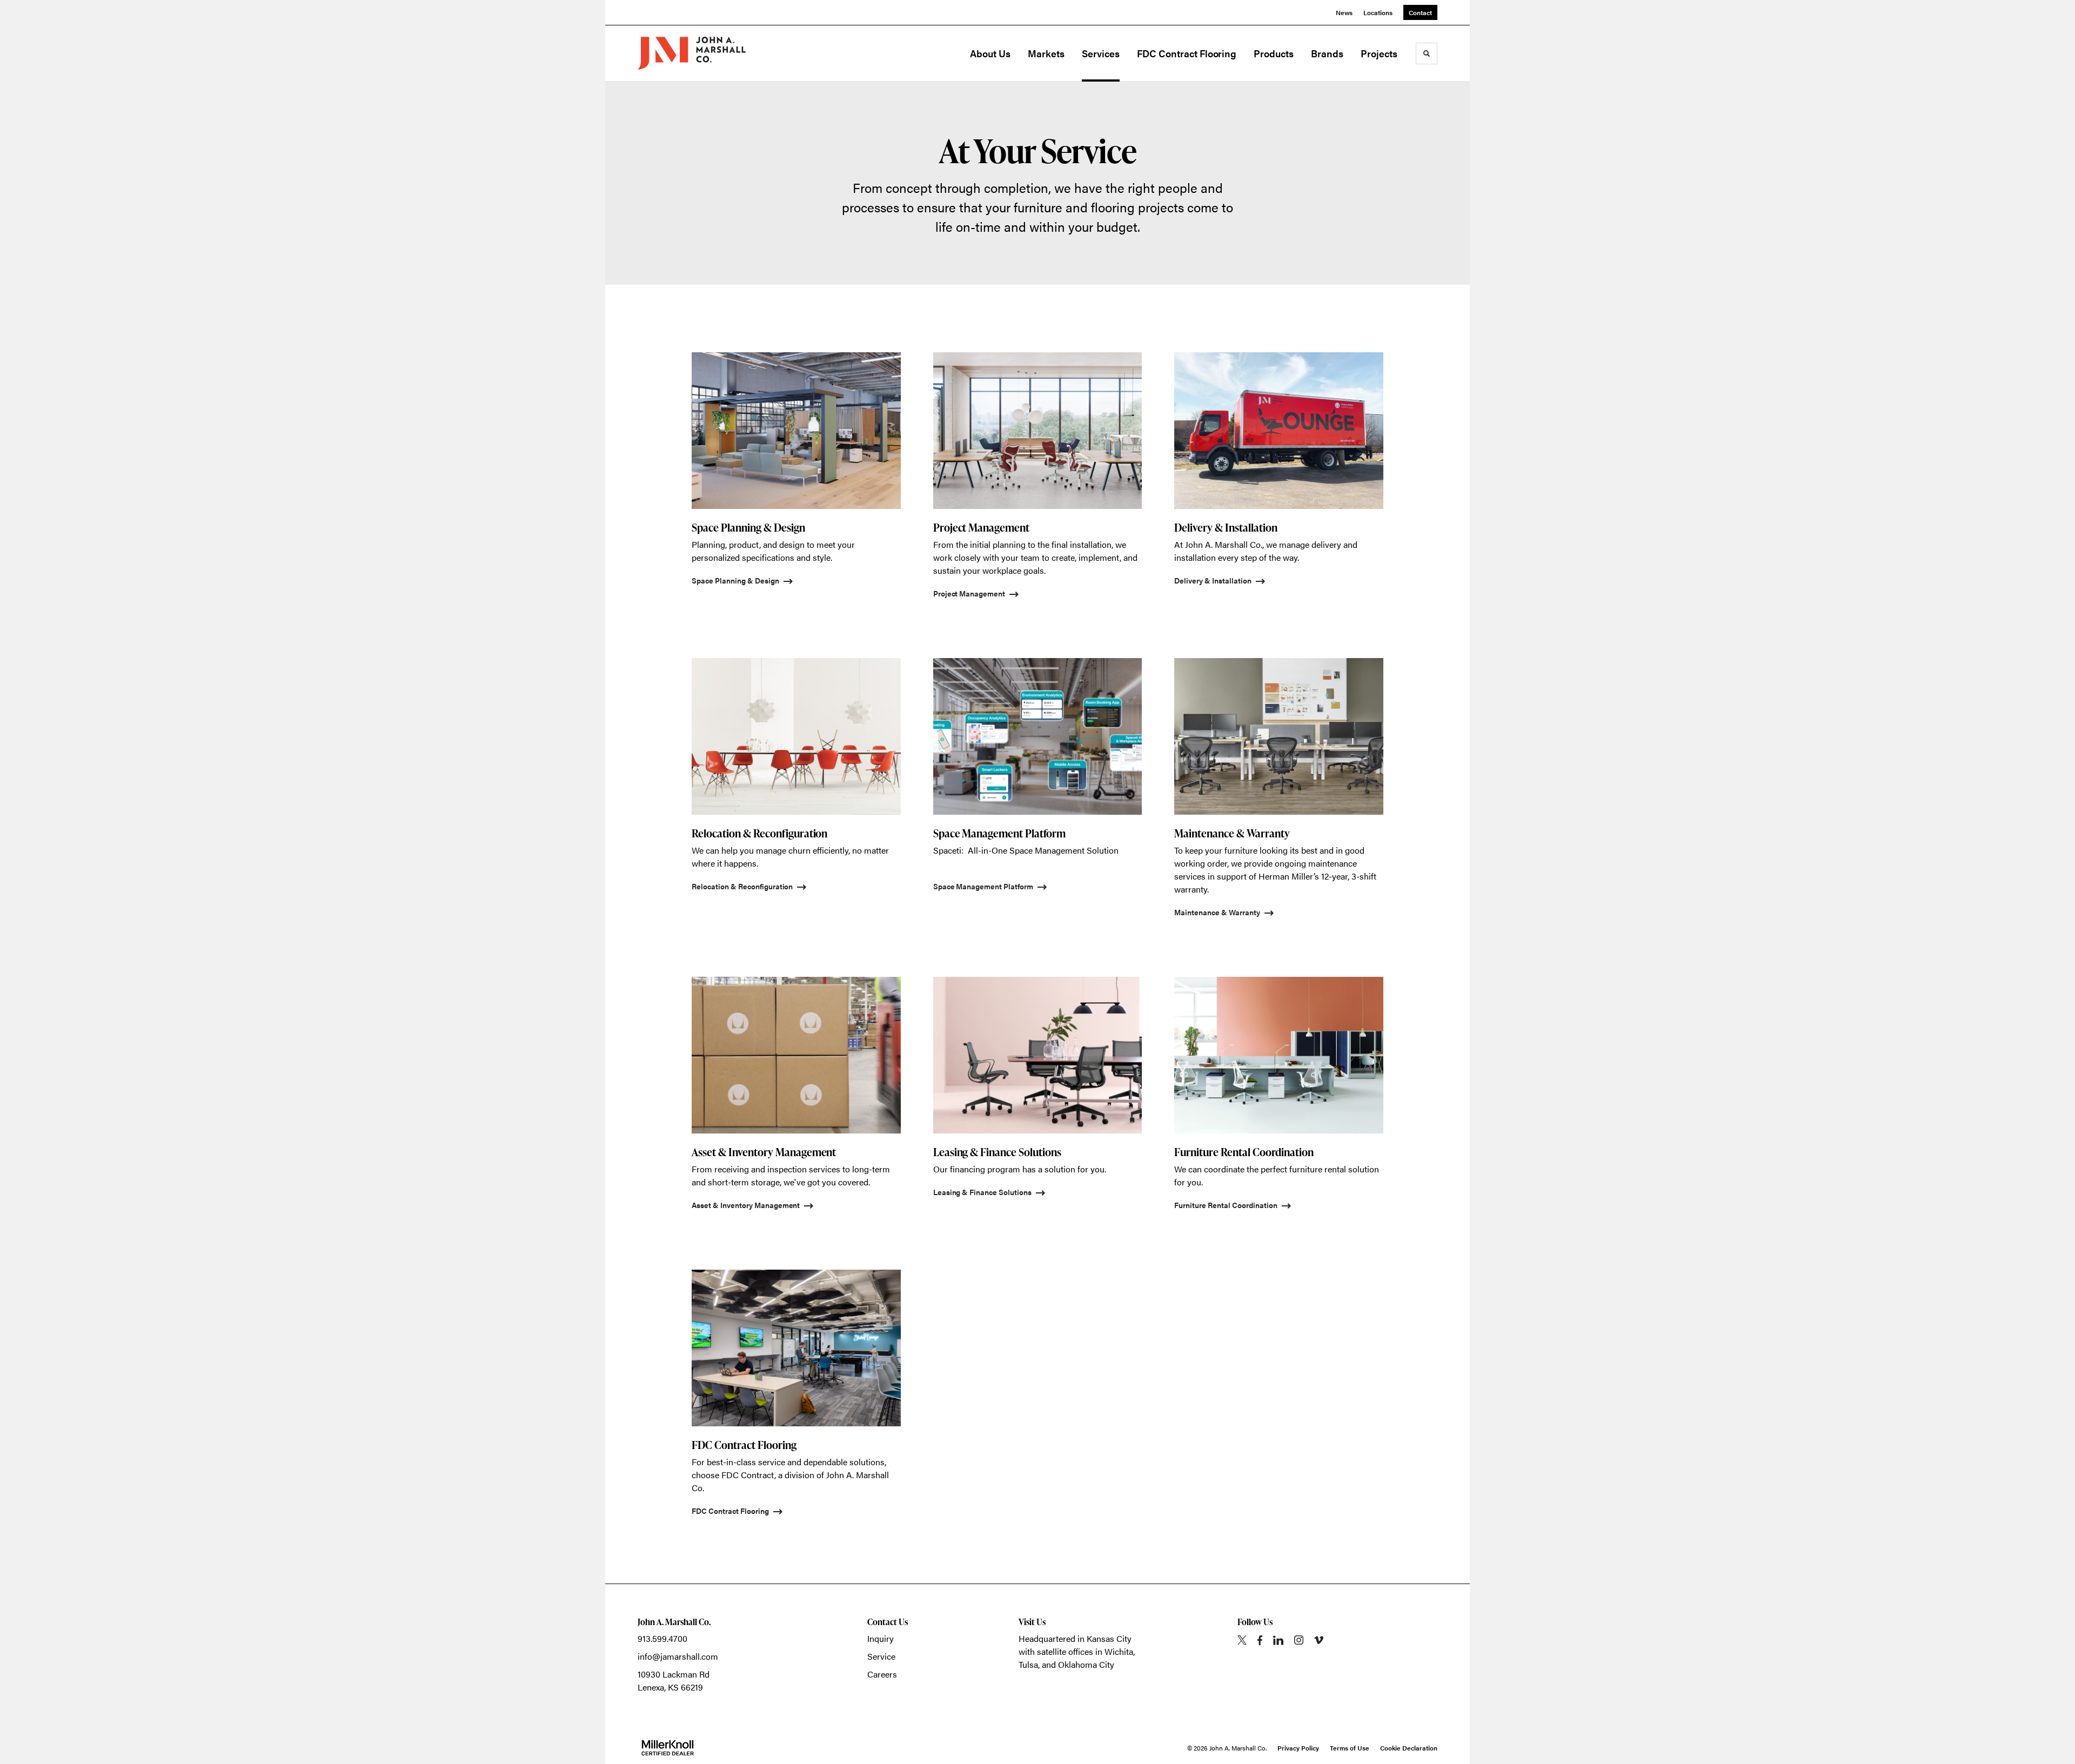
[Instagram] (1299, 1640)
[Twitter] (1242, 1640)
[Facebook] (1260, 1640)
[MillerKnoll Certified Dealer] (668, 1748)
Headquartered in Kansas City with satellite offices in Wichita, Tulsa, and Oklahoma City (1077, 1651)
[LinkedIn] (1278, 1640)
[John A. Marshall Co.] (692, 53)
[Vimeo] (1319, 1640)
